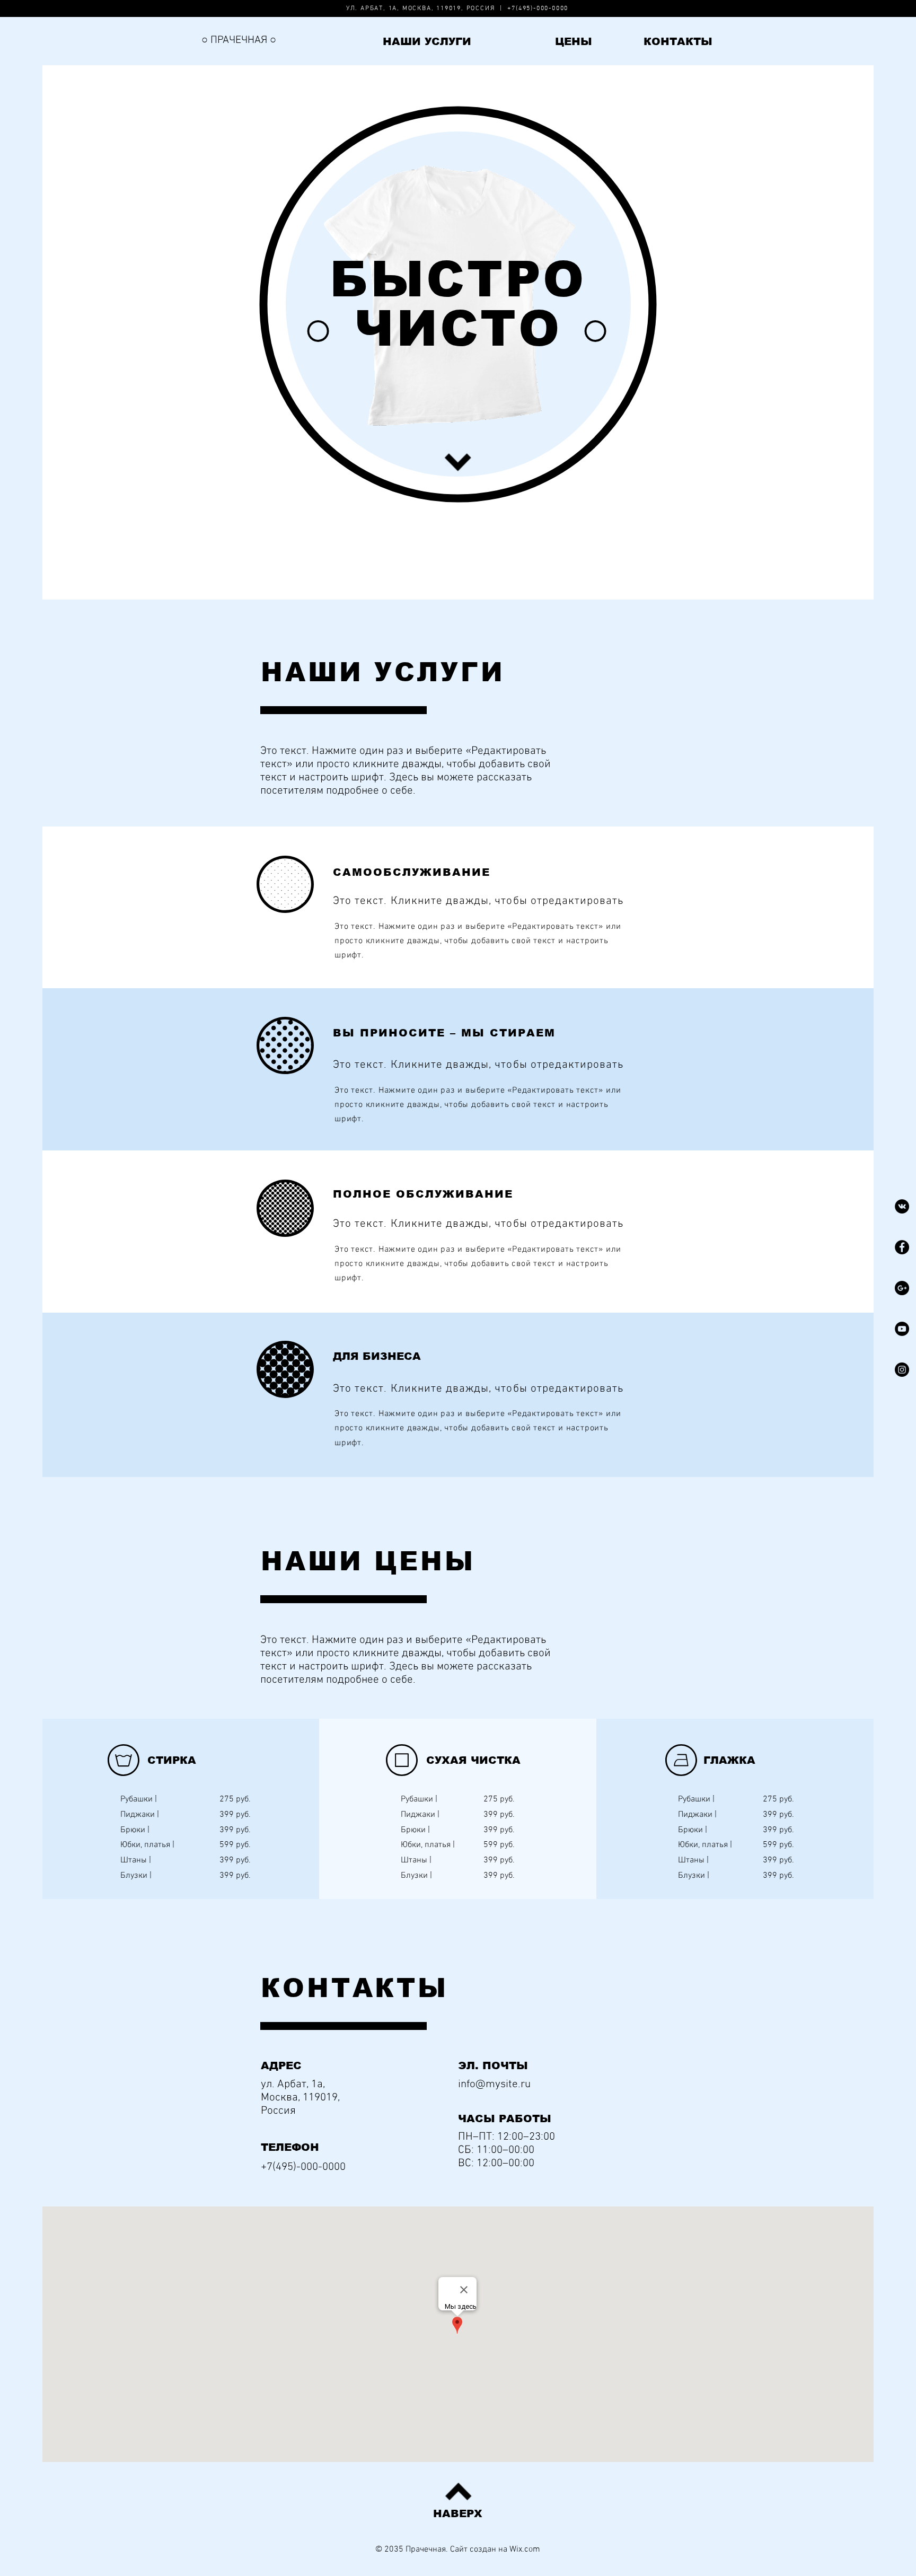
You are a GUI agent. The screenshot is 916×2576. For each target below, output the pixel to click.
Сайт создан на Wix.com (495, 2549)
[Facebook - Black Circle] (902, 1247)
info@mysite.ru (494, 2084)
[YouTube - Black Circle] (902, 1329)
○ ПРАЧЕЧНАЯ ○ (239, 40)
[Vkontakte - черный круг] (902, 1206)
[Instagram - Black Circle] (902, 1370)
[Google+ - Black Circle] (902, 1288)
